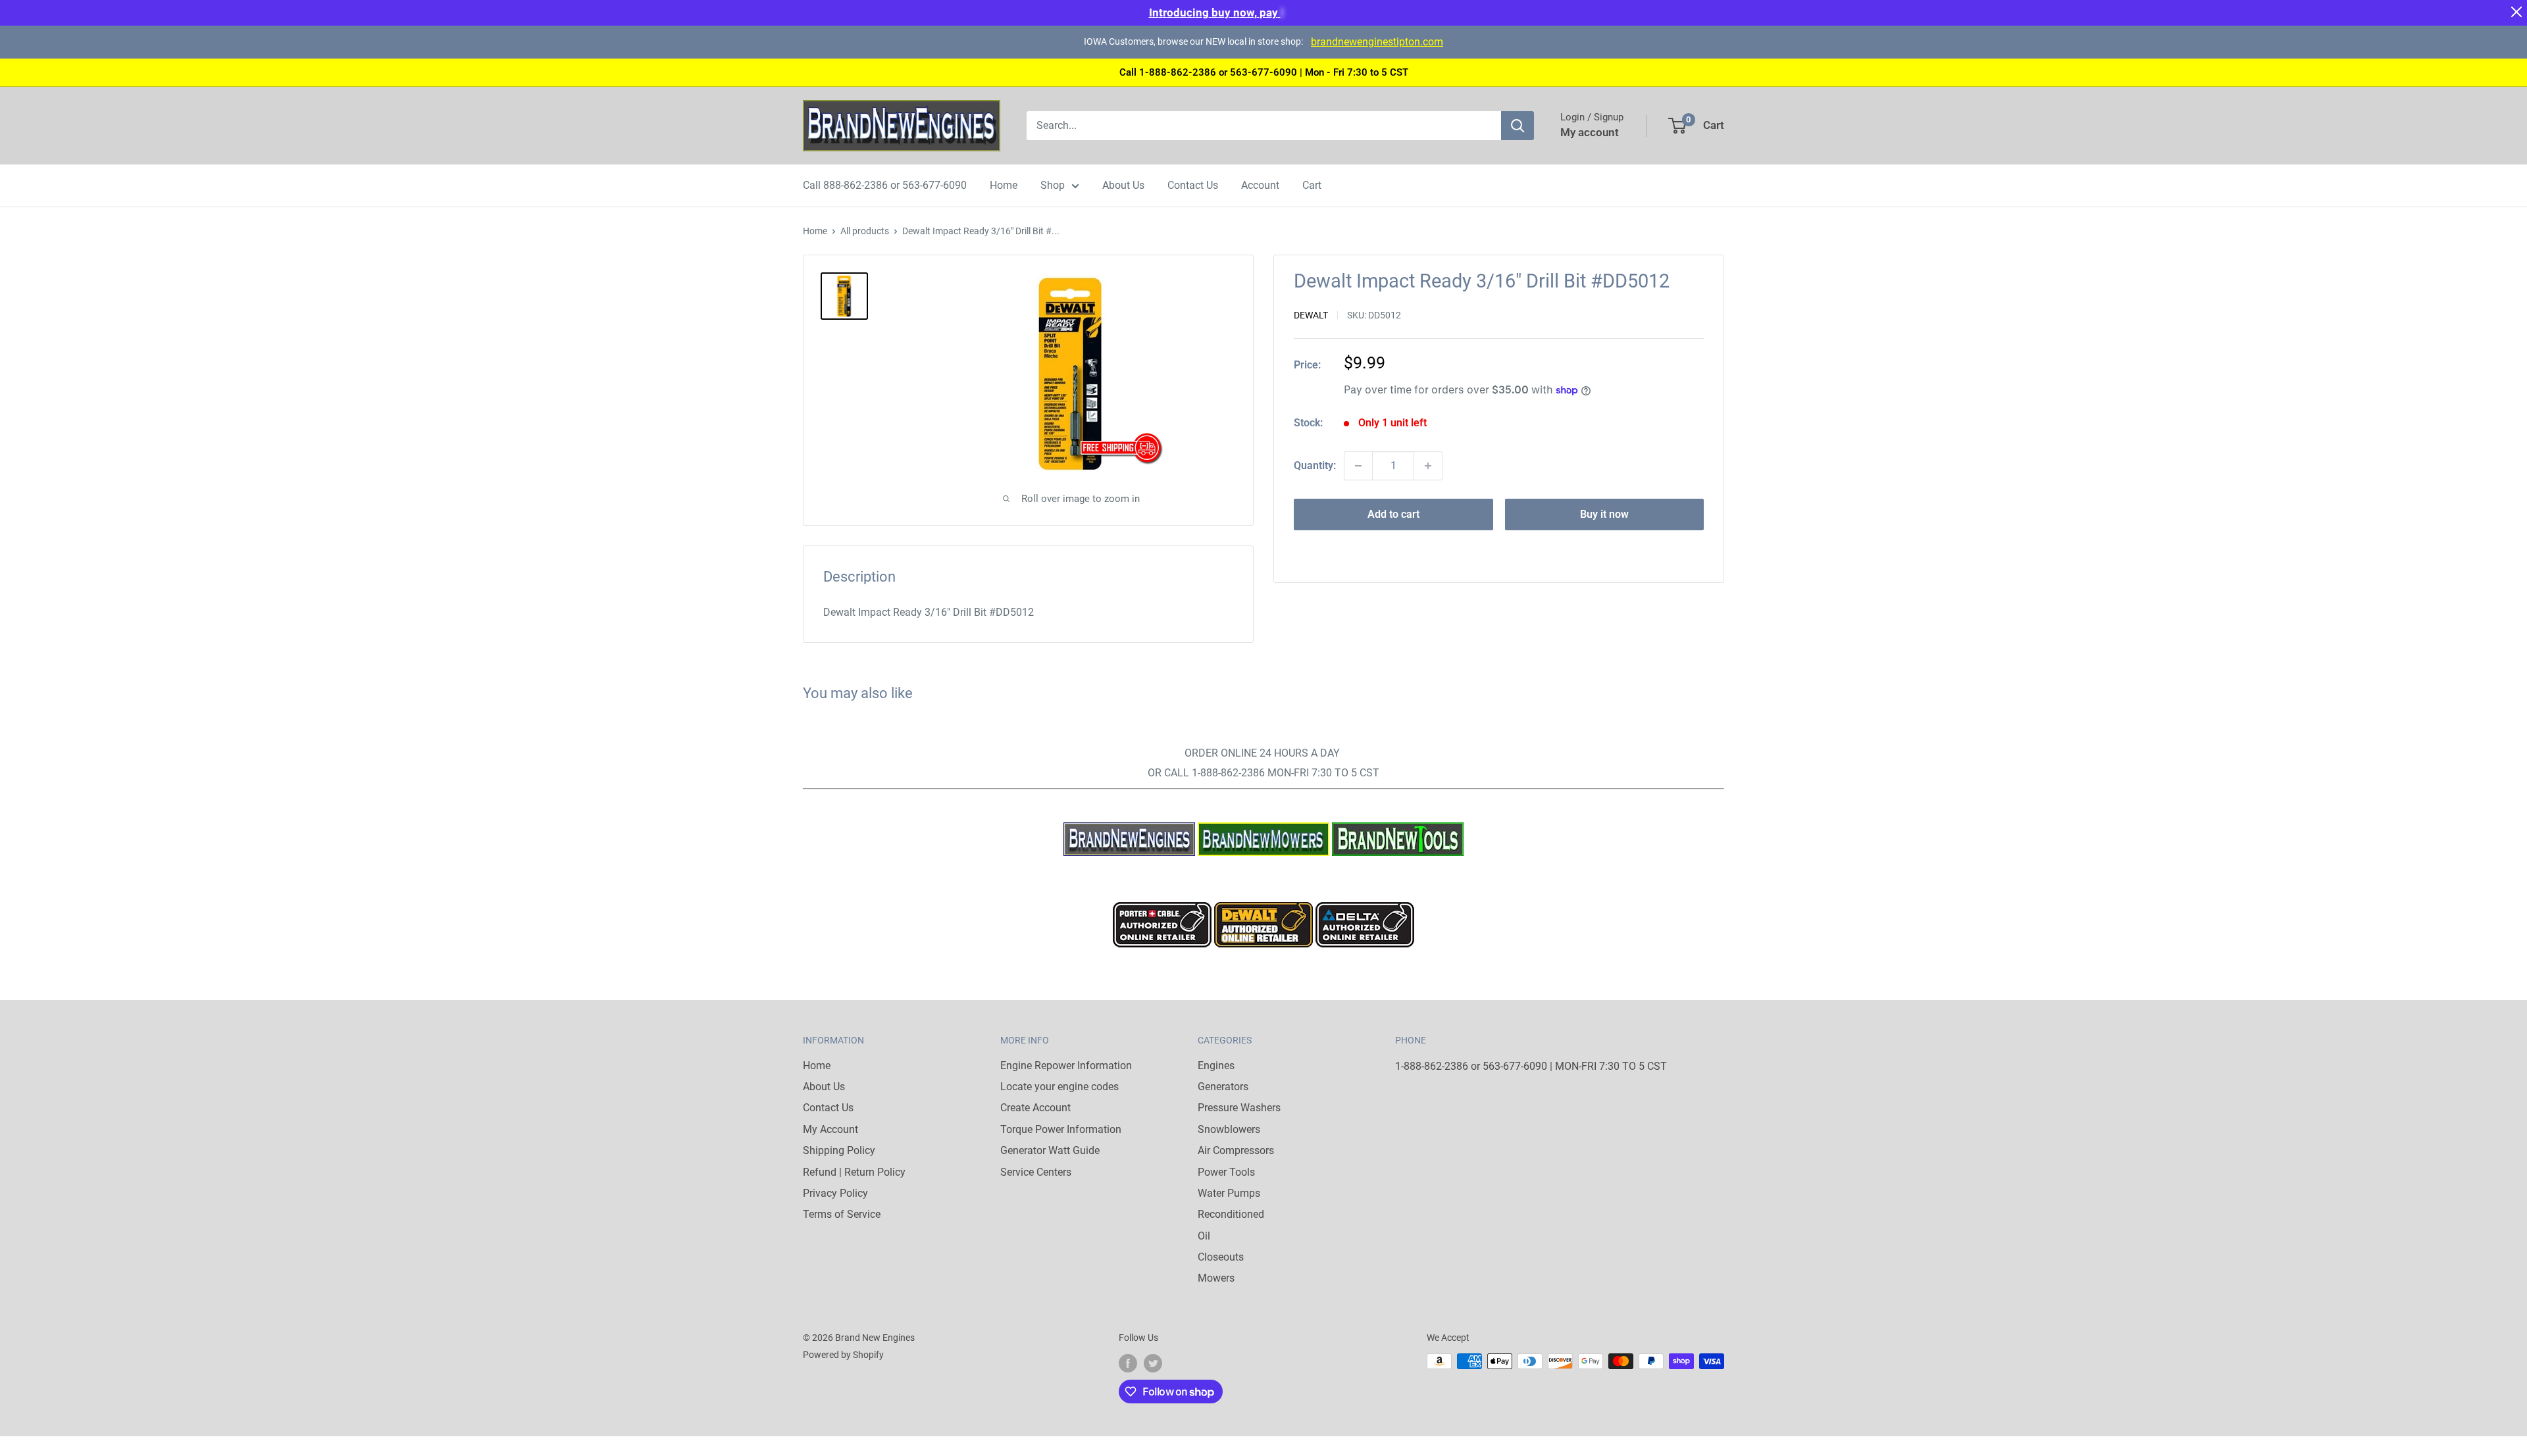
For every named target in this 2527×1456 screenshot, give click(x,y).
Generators (1223, 1087)
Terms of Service (842, 1214)
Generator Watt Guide (1050, 1150)
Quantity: (1315, 465)
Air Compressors (1236, 1150)
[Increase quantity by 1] (1428, 466)
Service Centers (1036, 1172)
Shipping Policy (839, 1150)
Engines (1216, 1066)
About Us (1123, 185)
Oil (1204, 1236)
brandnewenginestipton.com (1377, 42)
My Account (830, 1129)
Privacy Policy (835, 1193)
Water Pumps (1229, 1193)
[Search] (1518, 126)
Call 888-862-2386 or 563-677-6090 (885, 185)
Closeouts (1221, 1257)
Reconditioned (1231, 1214)
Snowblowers (1229, 1129)
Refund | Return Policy (854, 1172)
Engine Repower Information (1066, 1066)
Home (1004, 185)
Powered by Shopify (843, 1355)
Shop (1053, 185)
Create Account (1035, 1108)
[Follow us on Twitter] (1153, 1363)
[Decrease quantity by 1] (1358, 466)
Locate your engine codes (1059, 1087)
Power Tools (1226, 1172)
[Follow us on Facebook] (1128, 1363)
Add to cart (1393, 514)
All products (865, 231)
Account (1260, 185)
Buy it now (1604, 514)
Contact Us (1193, 185)
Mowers (1216, 1278)
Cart (1312, 185)
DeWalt (1311, 315)
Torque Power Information (1061, 1129)
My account (1590, 132)
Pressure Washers (1239, 1108)
